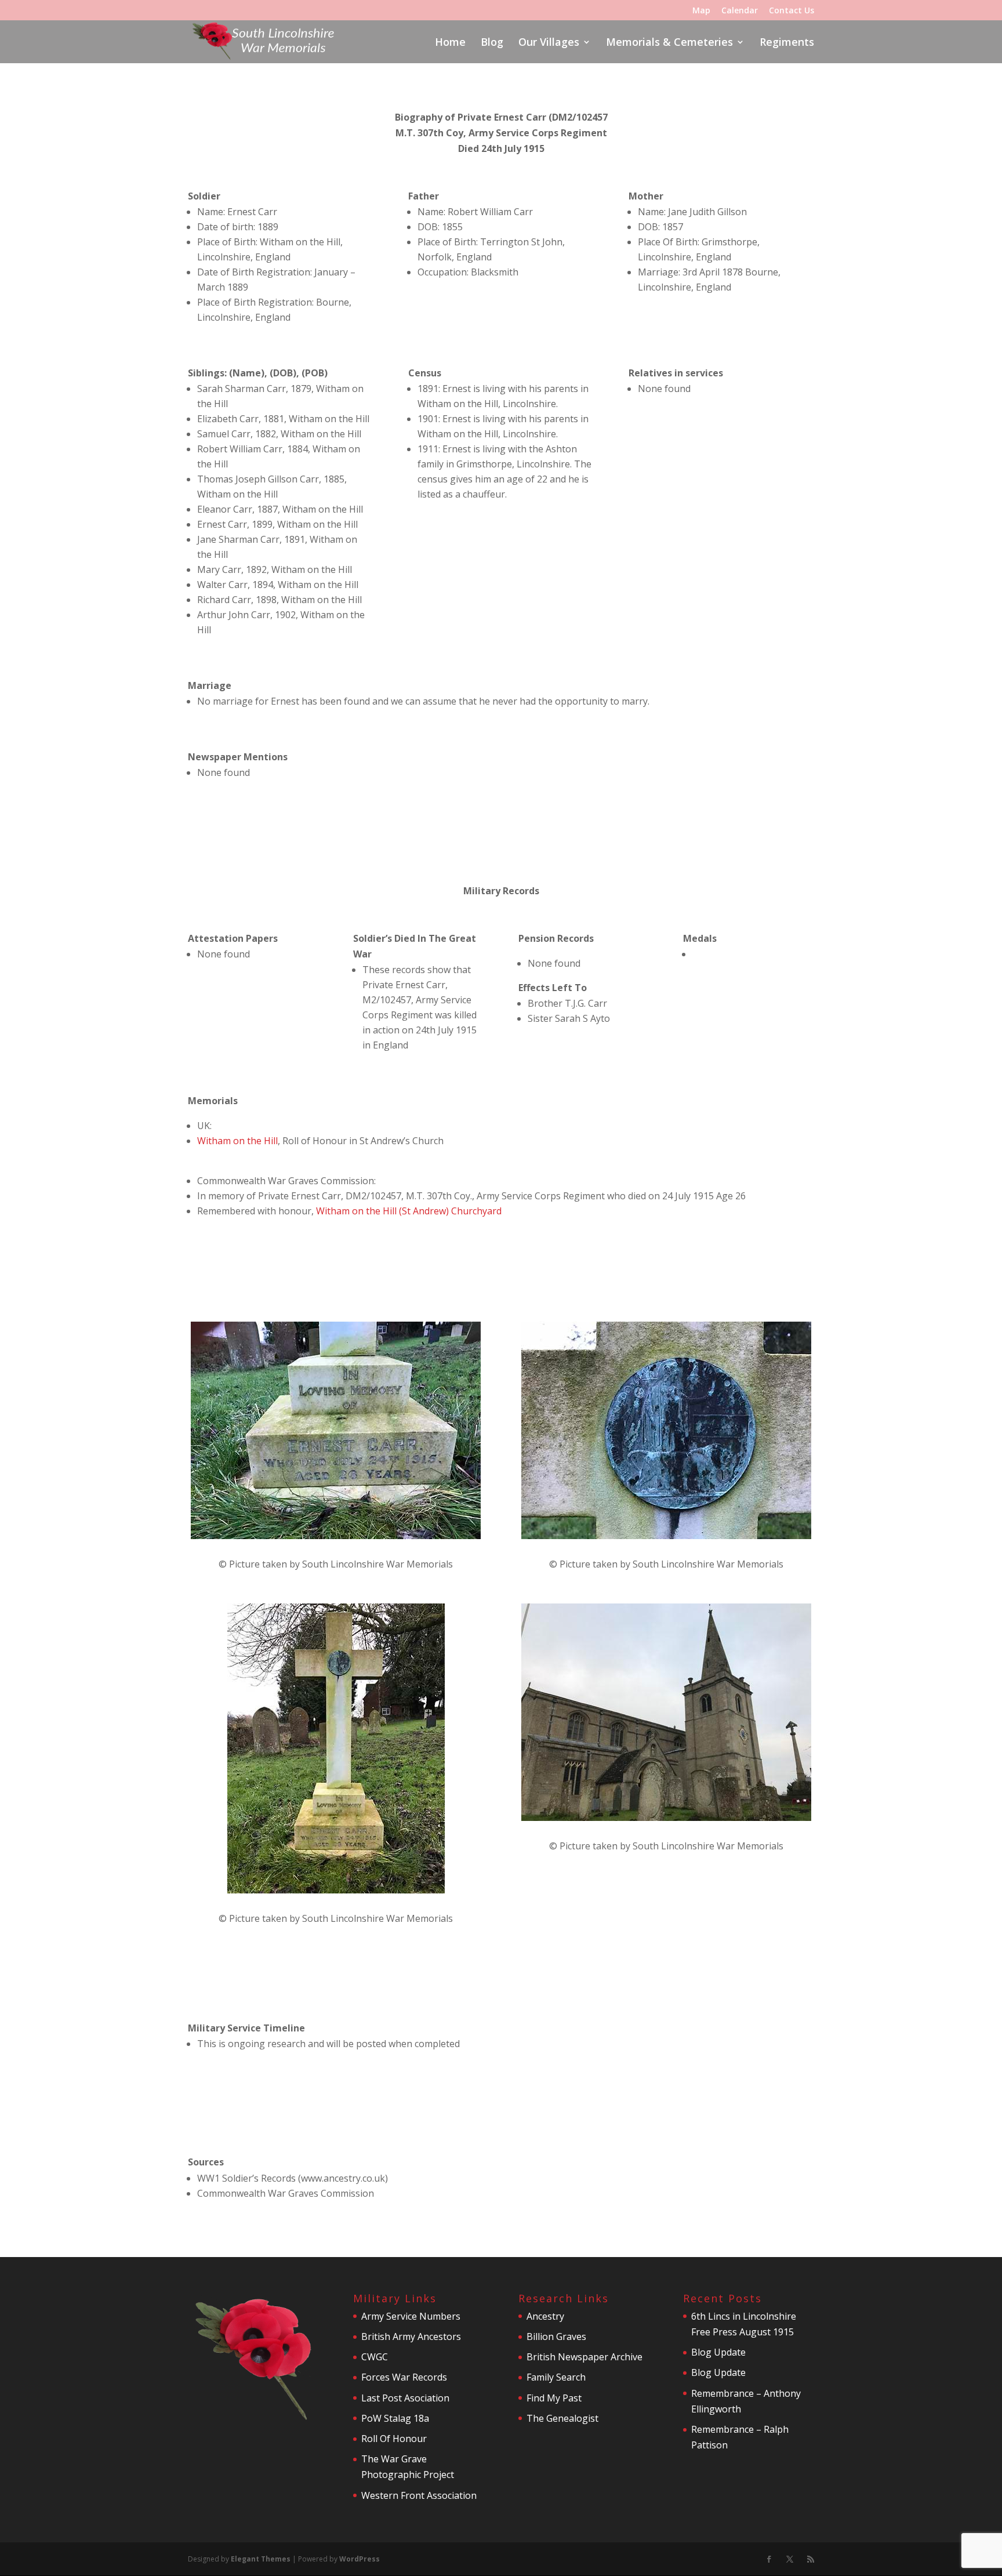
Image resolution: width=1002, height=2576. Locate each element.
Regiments (787, 43)
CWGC (375, 2357)
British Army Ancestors (411, 2336)
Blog (492, 43)
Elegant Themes (261, 2559)
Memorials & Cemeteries (669, 43)
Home (450, 43)
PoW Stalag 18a (395, 2418)
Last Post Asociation (405, 2398)
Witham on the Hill (237, 1141)
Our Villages (549, 43)
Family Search (556, 2377)
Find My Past (554, 2398)
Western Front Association (419, 2495)
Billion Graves (556, 2336)
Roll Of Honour (394, 2439)
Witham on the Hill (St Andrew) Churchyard (409, 1211)
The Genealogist (562, 2418)
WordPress (360, 2559)
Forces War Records (404, 2377)
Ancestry (545, 2316)
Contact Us (792, 11)
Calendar (740, 11)
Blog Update (718, 2352)
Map (701, 11)
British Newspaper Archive (584, 2357)
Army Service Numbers (411, 2316)
